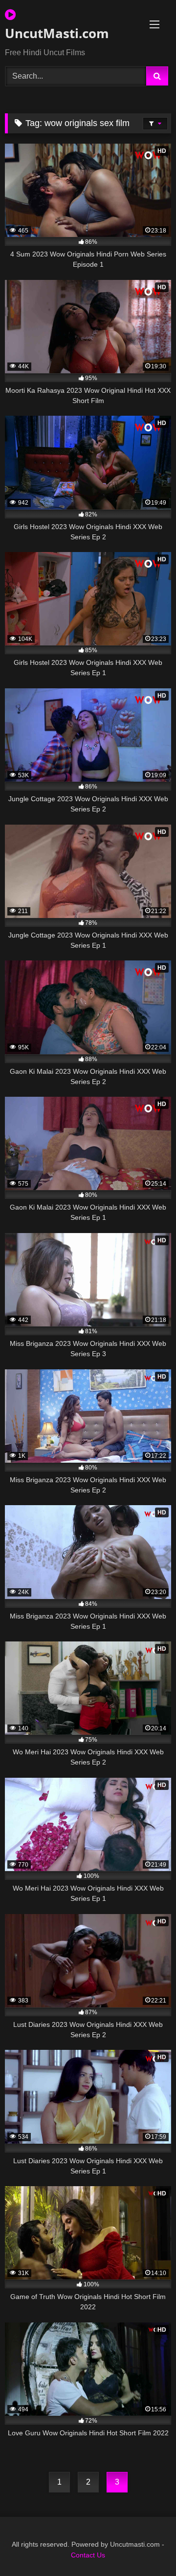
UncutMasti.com (57, 33)
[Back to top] (146, 2547)
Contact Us (88, 2555)
